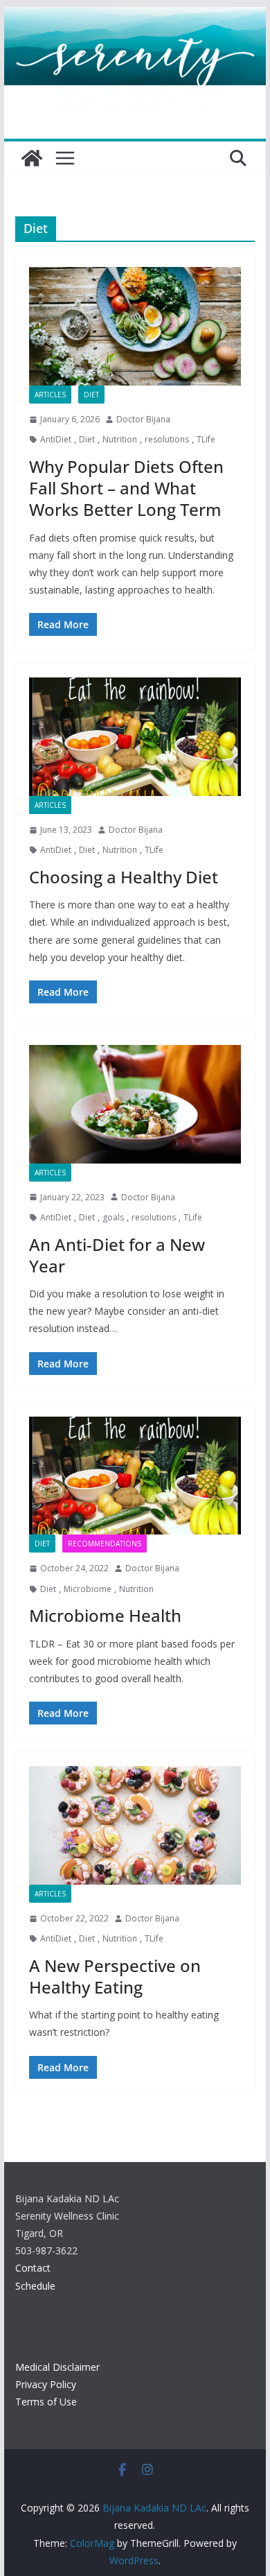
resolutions (167, 439)
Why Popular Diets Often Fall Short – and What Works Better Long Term (126, 488)
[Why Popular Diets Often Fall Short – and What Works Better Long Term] (135, 326)
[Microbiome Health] (135, 1476)
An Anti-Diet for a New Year (117, 1255)
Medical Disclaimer (57, 2367)
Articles (50, 395)
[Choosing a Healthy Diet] (135, 736)
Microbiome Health (105, 1615)
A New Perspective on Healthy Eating (115, 1976)
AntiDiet (56, 439)
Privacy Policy (46, 2384)
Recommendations (105, 1544)
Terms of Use (46, 2402)
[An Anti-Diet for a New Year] (135, 1104)
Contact (33, 2268)
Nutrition (120, 439)
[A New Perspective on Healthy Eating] (135, 1825)
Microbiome (88, 1589)
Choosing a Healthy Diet (124, 877)
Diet (91, 395)
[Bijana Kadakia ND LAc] (32, 158)
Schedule (35, 2286)
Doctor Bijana (143, 419)
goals (113, 1217)
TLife (206, 439)
